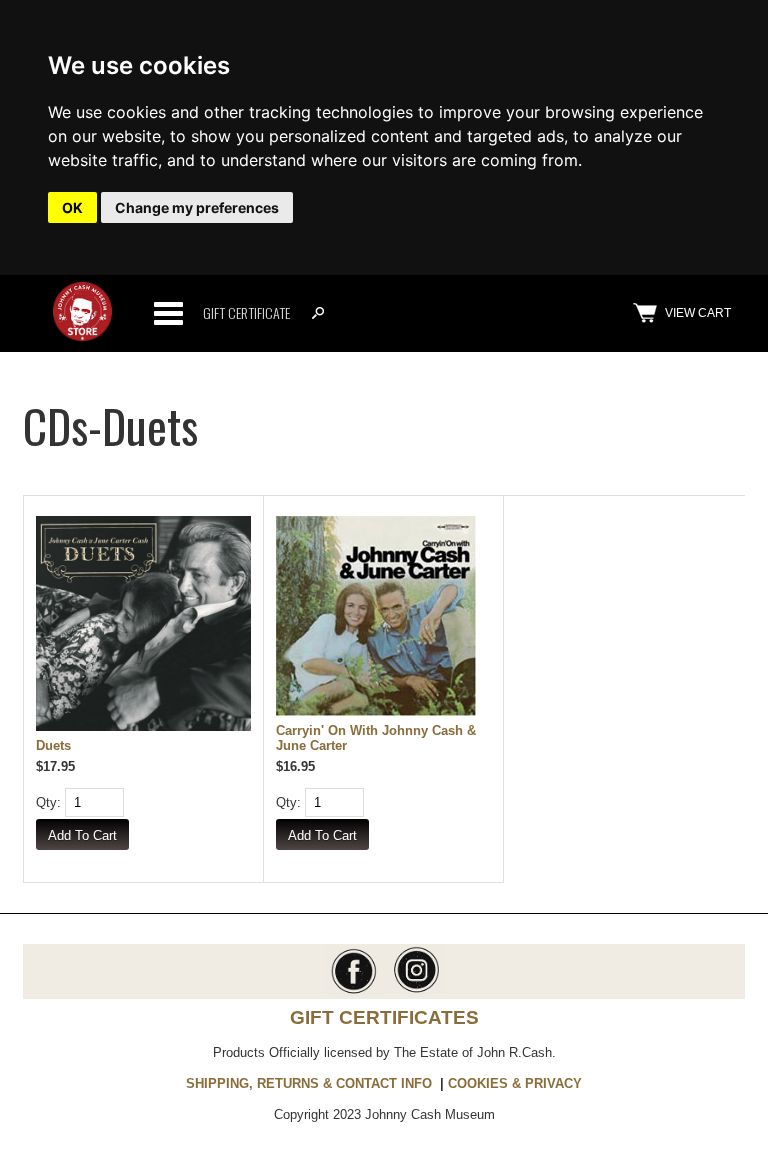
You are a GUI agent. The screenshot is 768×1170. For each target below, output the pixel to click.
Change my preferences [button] (197, 207)
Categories (168, 313)
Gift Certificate (246, 312)
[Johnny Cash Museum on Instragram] (414, 991)
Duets (53, 745)
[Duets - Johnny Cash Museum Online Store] (143, 625)
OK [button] (72, 207)
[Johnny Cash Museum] (82, 336)
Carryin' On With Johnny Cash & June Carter (376, 738)
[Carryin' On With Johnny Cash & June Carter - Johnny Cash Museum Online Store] (383, 617)
